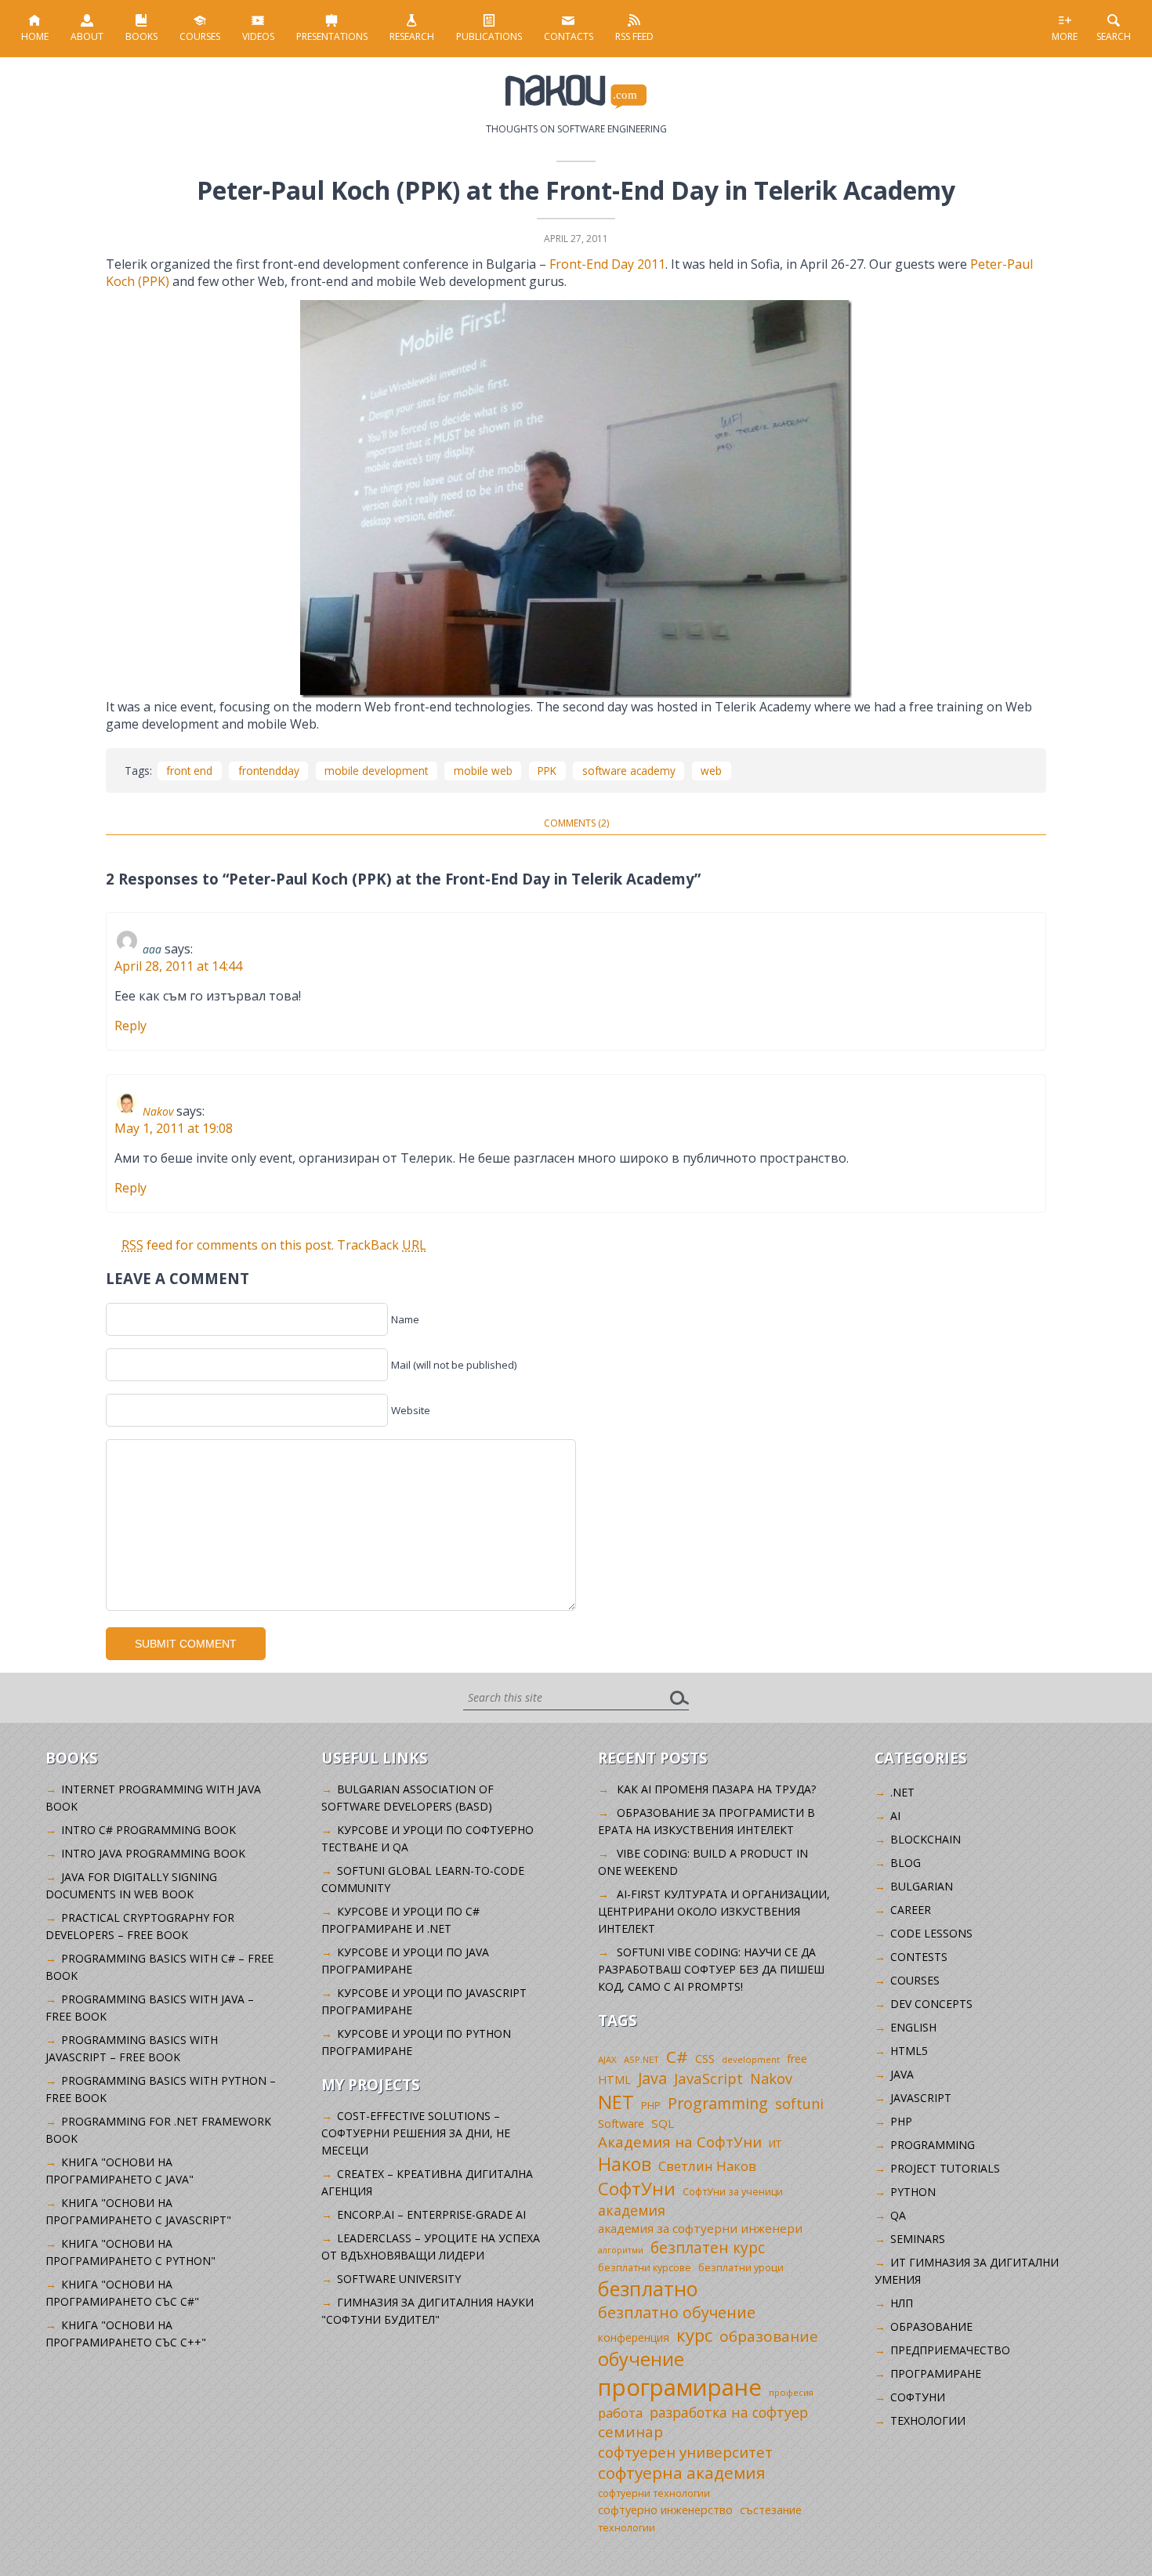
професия (791, 2392)
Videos (258, 36)
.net (902, 1792)
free (797, 2059)
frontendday (269, 771)
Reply (130, 1026)
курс (694, 2335)
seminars (918, 2239)
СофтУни (637, 2189)
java (902, 2074)
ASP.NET (641, 2059)
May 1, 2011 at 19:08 (174, 1128)
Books (141, 36)
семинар (630, 2432)
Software (621, 2124)
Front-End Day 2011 (607, 264)
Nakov (158, 1111)
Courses (200, 36)
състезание (771, 2510)
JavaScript (708, 2078)
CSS (705, 2059)
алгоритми (621, 2250)
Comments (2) (576, 823)
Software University (399, 2279)
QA (898, 2215)
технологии (627, 2528)
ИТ (775, 2144)
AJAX (607, 2059)
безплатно (648, 2288)
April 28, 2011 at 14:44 (178, 966)
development (751, 2059)
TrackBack (382, 1245)
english (913, 2027)
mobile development (376, 771)
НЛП (902, 2303)
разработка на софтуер (729, 2412)
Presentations (332, 36)
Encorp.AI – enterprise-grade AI (431, 2214)
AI (895, 1816)
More (1065, 36)
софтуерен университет (685, 2452)
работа (620, 2413)
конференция (634, 2337)
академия (632, 2210)
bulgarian (922, 1886)
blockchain (926, 1839)
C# (677, 2057)
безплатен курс (708, 2247)
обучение (641, 2359)
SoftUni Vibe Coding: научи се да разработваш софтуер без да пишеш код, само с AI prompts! (711, 1969)
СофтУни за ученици (733, 2192)
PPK (547, 771)
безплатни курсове (645, 2268)
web (711, 771)
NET (616, 2102)
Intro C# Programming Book (149, 1830)
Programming (718, 2103)
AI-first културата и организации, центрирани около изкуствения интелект (714, 1911)
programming (933, 2145)
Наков (625, 2164)
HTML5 (909, 2051)
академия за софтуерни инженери (700, 2228)
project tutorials (945, 2168)
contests (919, 1957)
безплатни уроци (741, 2267)
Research (412, 36)
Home (35, 36)
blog (906, 1863)
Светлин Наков (707, 2166)
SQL (663, 2123)
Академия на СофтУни (680, 2142)
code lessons (931, 1933)
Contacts (569, 36)
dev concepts (931, 2004)
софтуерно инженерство (665, 2510)
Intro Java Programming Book (153, 1853)
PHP (651, 2106)
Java (652, 2078)
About (87, 36)
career (911, 1910)
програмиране (680, 2387)
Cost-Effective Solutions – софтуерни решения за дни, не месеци (416, 2133)
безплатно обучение (677, 2312)
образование (769, 2336)
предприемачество (950, 2350)
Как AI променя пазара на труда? (716, 1789)
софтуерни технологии (654, 2493)
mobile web (483, 771)
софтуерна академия (682, 2473)
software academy (629, 771)
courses (915, 1980)
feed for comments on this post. (228, 1245)
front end (189, 771)
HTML (614, 2080)
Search (1114, 36)
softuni (799, 2104)
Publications (489, 36)
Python (913, 2192)
